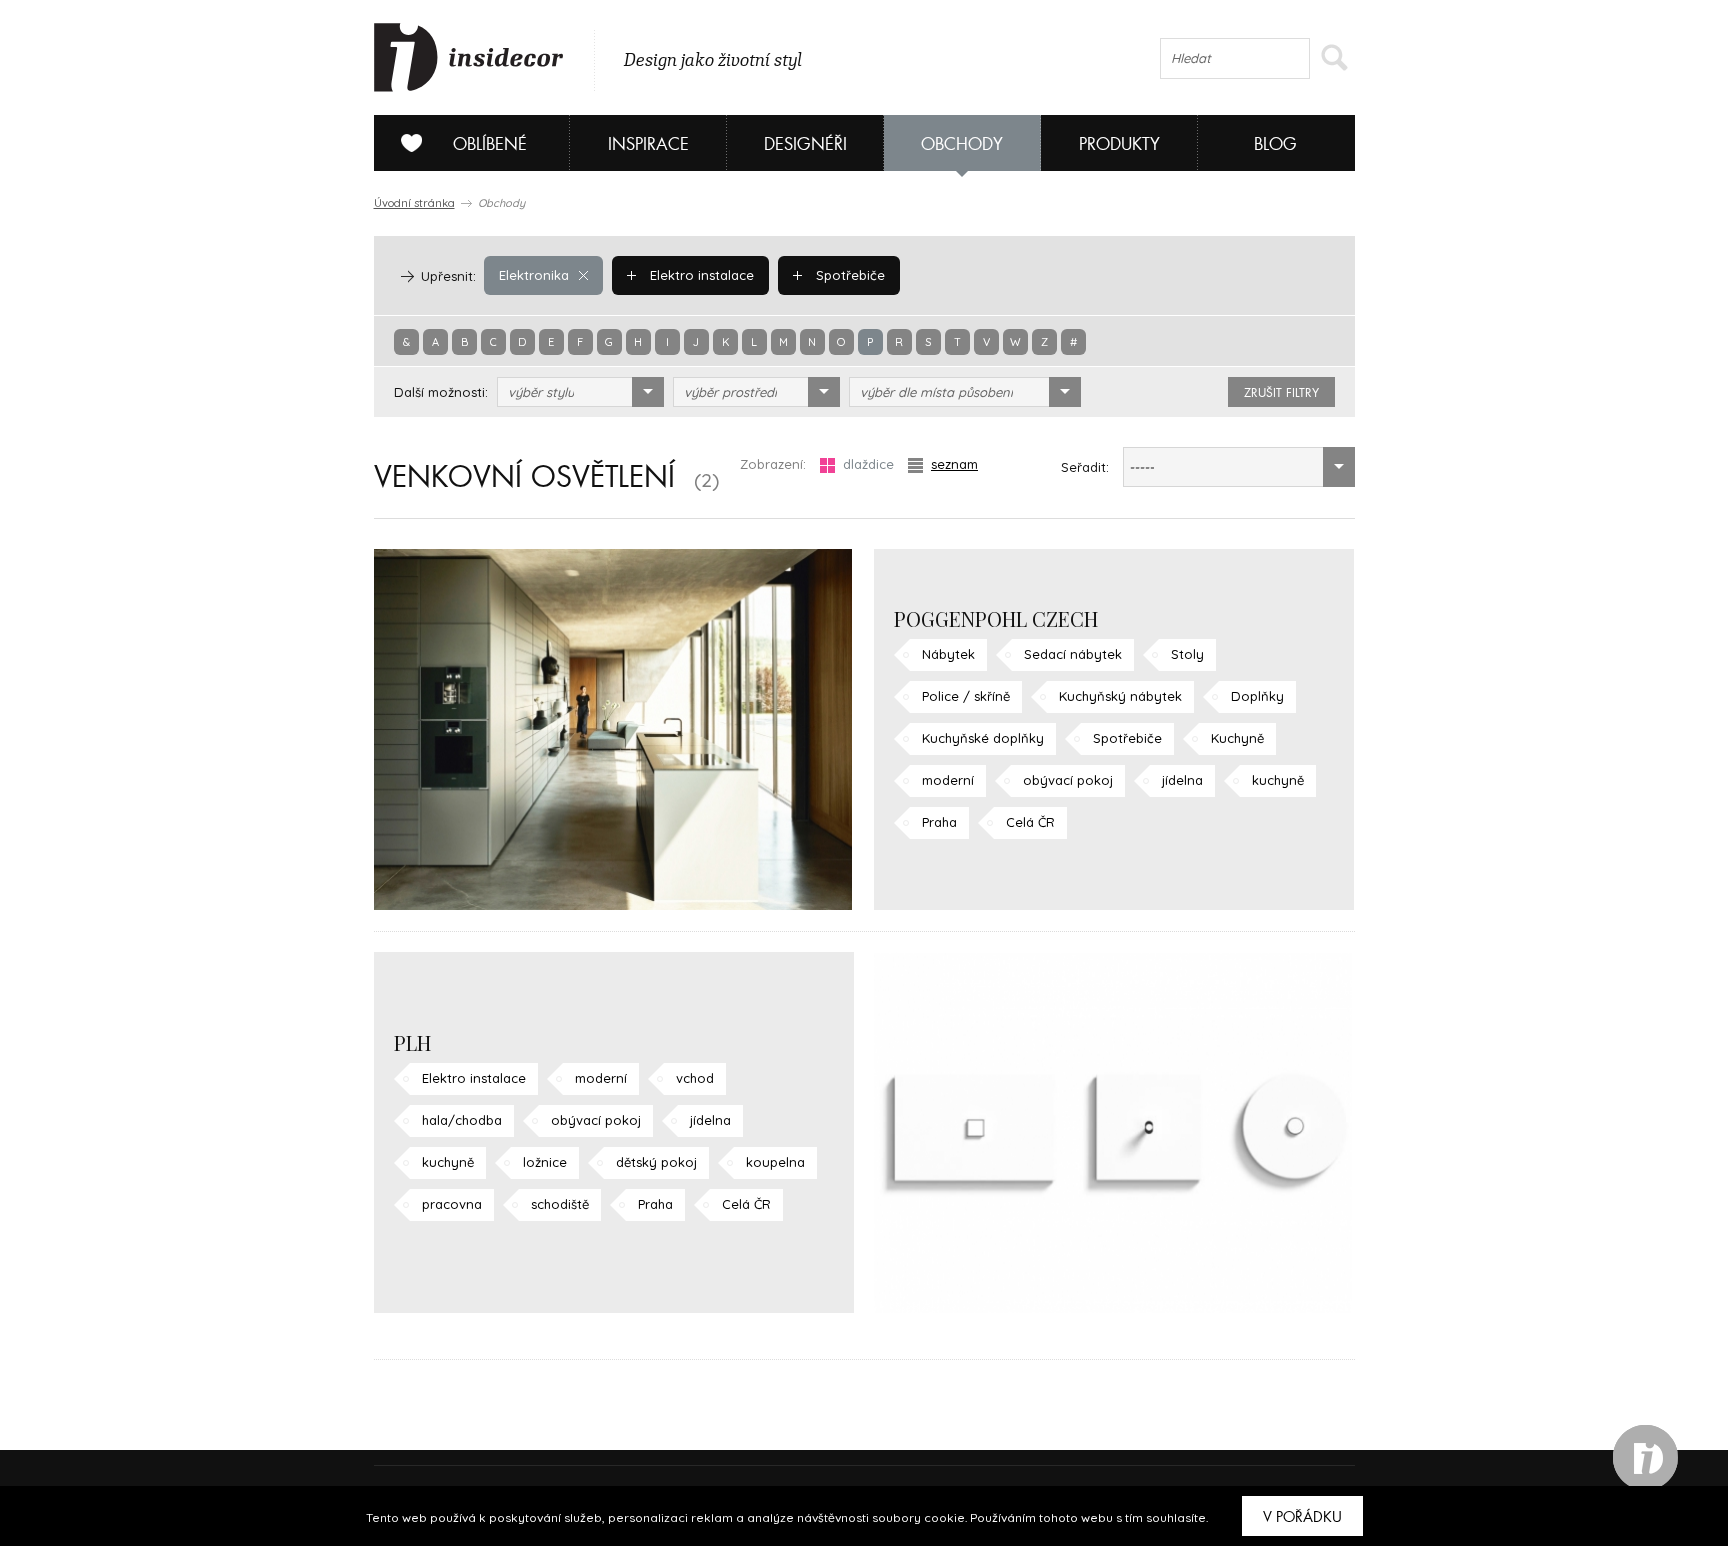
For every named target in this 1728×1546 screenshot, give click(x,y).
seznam (954, 464)
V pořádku (1302, 1517)
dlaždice (868, 464)
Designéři (805, 144)
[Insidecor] (469, 58)
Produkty (1119, 144)
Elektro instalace (700, 275)
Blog (1275, 144)
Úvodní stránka (414, 203)
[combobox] (580, 392)
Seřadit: (1085, 467)
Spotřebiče (848, 275)
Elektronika (534, 275)
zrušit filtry (1281, 393)
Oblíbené (490, 144)
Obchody (962, 144)
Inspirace (648, 144)
